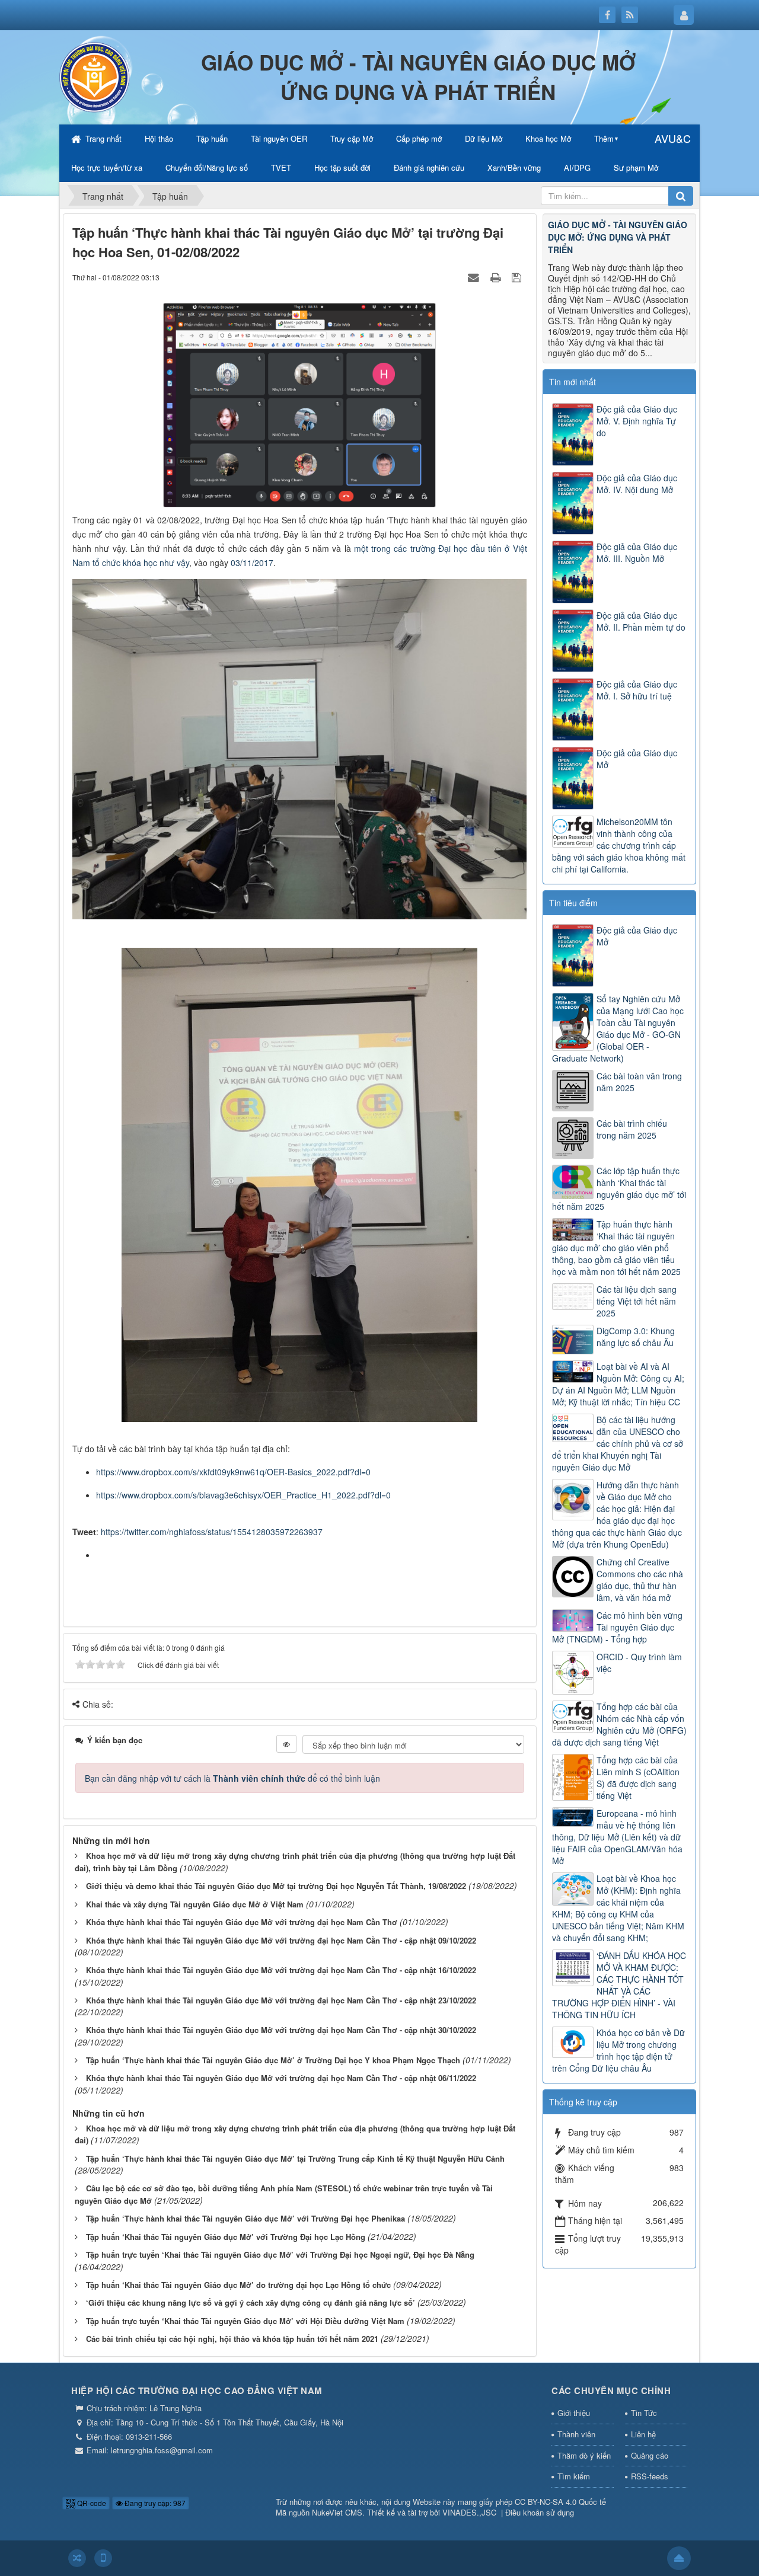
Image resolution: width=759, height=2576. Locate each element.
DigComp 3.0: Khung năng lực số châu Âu (636, 1337)
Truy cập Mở (352, 138)
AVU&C (673, 138)
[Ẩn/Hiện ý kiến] (286, 1744)
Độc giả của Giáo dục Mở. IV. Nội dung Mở (637, 484)
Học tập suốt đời (342, 167)
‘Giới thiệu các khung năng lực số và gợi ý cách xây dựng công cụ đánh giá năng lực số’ (251, 2302)
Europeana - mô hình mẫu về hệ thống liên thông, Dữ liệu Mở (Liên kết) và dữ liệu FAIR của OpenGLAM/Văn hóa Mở (617, 1837)
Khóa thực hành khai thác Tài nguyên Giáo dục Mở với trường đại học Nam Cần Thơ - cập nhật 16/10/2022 (281, 1970)
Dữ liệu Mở (484, 138)
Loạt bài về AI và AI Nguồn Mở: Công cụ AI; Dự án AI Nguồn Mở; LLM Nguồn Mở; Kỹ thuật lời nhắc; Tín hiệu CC (618, 1384)
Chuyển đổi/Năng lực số (207, 167)
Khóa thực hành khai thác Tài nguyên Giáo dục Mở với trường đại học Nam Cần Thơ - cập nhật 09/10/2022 (281, 1940)
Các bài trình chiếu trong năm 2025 (632, 1129)
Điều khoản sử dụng (540, 2512)
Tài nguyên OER (279, 138)
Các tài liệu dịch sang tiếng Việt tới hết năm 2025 (637, 1301)
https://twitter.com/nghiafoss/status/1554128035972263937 (212, 1532)
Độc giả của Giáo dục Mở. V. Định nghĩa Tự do (637, 421)
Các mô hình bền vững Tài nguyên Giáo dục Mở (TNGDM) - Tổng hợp (617, 1627)
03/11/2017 (252, 562)
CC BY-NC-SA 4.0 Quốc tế (560, 2502)
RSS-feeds (650, 2476)
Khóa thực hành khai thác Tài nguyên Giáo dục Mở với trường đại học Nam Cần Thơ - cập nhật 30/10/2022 (281, 2030)
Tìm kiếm (574, 2476)
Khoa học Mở (548, 138)
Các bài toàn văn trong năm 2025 (639, 1082)
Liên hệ (643, 2434)
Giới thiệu (574, 2413)
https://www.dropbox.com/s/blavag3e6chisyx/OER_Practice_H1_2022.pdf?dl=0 (243, 1495)
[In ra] (497, 277)
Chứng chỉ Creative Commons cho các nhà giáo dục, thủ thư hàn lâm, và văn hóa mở (640, 1580)
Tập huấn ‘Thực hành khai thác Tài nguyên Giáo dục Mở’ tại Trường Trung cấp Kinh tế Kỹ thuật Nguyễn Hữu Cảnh (295, 2158)
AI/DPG (577, 167)
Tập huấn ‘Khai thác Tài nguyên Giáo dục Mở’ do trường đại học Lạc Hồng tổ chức (238, 2285)
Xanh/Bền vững (514, 167)
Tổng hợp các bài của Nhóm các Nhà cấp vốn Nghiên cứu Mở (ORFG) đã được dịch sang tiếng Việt (619, 1724)
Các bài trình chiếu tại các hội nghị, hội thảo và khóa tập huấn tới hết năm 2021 (232, 2339)
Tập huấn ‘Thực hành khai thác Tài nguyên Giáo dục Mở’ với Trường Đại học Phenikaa (245, 2218)
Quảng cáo (650, 2455)
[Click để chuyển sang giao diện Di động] (103, 2558)
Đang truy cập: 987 (154, 2503)
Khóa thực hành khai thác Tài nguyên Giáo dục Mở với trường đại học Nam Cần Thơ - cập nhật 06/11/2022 (281, 2078)
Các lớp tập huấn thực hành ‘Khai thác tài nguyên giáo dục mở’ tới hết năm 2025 (619, 1188)
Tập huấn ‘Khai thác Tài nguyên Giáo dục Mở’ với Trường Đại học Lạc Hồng (226, 2237)
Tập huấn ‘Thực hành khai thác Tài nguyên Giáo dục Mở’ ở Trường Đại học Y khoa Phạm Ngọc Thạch (273, 2060)
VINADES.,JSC (469, 2512)
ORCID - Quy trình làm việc (639, 1663)
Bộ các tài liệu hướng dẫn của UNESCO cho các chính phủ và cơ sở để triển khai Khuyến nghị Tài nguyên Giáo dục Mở (618, 1443)
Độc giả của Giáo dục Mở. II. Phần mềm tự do (641, 621)
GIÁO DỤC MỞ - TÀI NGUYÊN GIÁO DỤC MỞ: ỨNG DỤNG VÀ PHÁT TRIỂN (618, 237)
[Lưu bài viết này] (518, 277)
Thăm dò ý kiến (584, 2455)
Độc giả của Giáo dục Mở (637, 759)
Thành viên (576, 2434)
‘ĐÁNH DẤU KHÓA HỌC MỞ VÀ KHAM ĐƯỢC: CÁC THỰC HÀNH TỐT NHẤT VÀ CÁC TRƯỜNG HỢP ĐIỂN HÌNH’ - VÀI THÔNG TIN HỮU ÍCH (619, 1985)
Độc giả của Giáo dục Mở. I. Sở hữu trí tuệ (637, 690)
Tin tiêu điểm (573, 903)
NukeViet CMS (337, 2512)
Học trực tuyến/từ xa (107, 167)
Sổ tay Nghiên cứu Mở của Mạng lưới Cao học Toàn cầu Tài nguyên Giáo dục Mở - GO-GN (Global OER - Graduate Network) (618, 1028)
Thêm (604, 138)
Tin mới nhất (573, 382)
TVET (281, 167)
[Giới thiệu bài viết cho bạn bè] (475, 277)
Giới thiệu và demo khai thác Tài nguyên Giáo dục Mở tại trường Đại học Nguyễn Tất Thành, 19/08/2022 (276, 1886)
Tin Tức (644, 2413)
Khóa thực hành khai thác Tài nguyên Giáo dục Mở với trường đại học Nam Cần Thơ (242, 1922)
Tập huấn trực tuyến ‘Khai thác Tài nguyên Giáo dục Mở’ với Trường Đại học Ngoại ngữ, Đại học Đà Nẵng (280, 2254)
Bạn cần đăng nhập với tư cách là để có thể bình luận (232, 1778)
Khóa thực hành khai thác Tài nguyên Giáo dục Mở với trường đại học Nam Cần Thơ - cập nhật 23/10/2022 (281, 2000)
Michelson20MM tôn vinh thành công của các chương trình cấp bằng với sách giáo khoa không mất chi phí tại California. (619, 845)
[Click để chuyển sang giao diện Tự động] (77, 2558)
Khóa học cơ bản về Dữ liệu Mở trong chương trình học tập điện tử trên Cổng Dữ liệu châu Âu (618, 2050)
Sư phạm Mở (636, 167)
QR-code (91, 2503)
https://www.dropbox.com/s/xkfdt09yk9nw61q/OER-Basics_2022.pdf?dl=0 (233, 1472)
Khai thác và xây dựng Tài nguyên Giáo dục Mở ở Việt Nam (195, 1904)
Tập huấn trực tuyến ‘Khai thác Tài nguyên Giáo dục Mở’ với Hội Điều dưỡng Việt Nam (245, 2321)
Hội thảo (159, 138)
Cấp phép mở (419, 138)
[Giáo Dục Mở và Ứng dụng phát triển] (95, 76)
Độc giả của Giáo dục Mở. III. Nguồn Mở (637, 552)
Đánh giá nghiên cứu (429, 167)
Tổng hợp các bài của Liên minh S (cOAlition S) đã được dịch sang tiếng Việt (638, 1778)
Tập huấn (212, 138)
